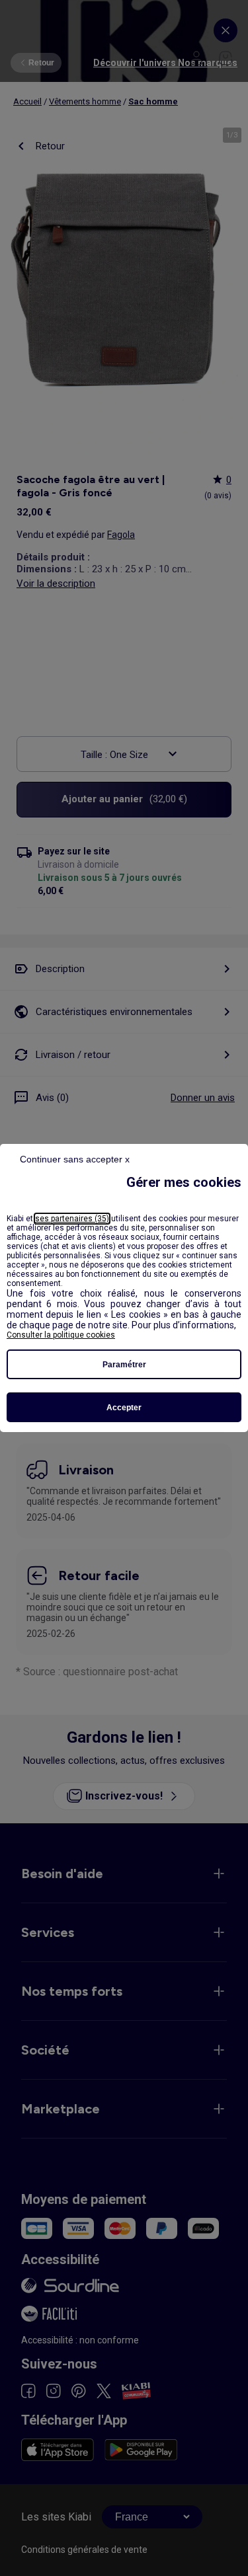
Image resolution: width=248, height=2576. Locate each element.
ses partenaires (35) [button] (72, 1219)
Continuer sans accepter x (75, 1159)
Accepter (124, 1408)
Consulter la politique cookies (61, 1335)
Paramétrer (124, 1365)
